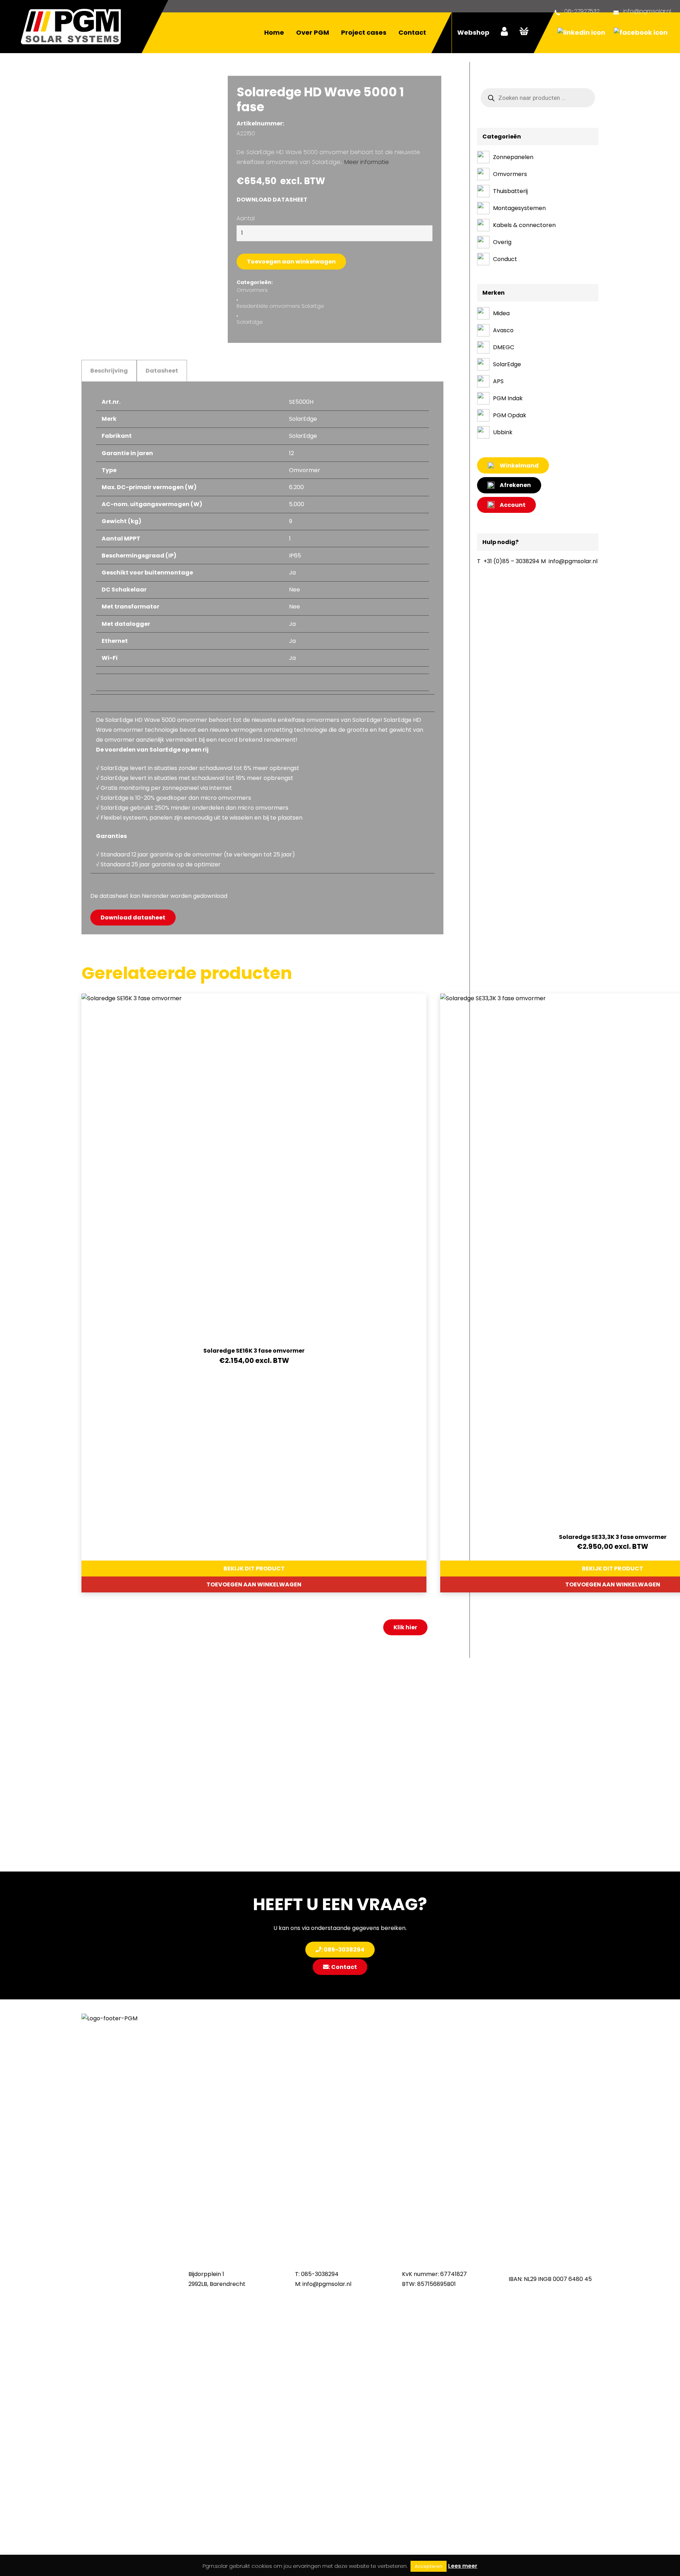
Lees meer (463, 2566)
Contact (412, 32)
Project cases (364, 32)
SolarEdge (250, 322)
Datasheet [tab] (162, 371)
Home (274, 32)
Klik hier (405, 1627)
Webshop (473, 32)
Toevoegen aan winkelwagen (291, 262)
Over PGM (313, 32)
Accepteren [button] (429, 2566)
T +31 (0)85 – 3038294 (508, 561)
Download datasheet (272, 200)
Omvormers (252, 290)
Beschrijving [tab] (109, 371)
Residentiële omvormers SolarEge (280, 306)
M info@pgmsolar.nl (569, 561)
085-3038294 (320, 2274)
